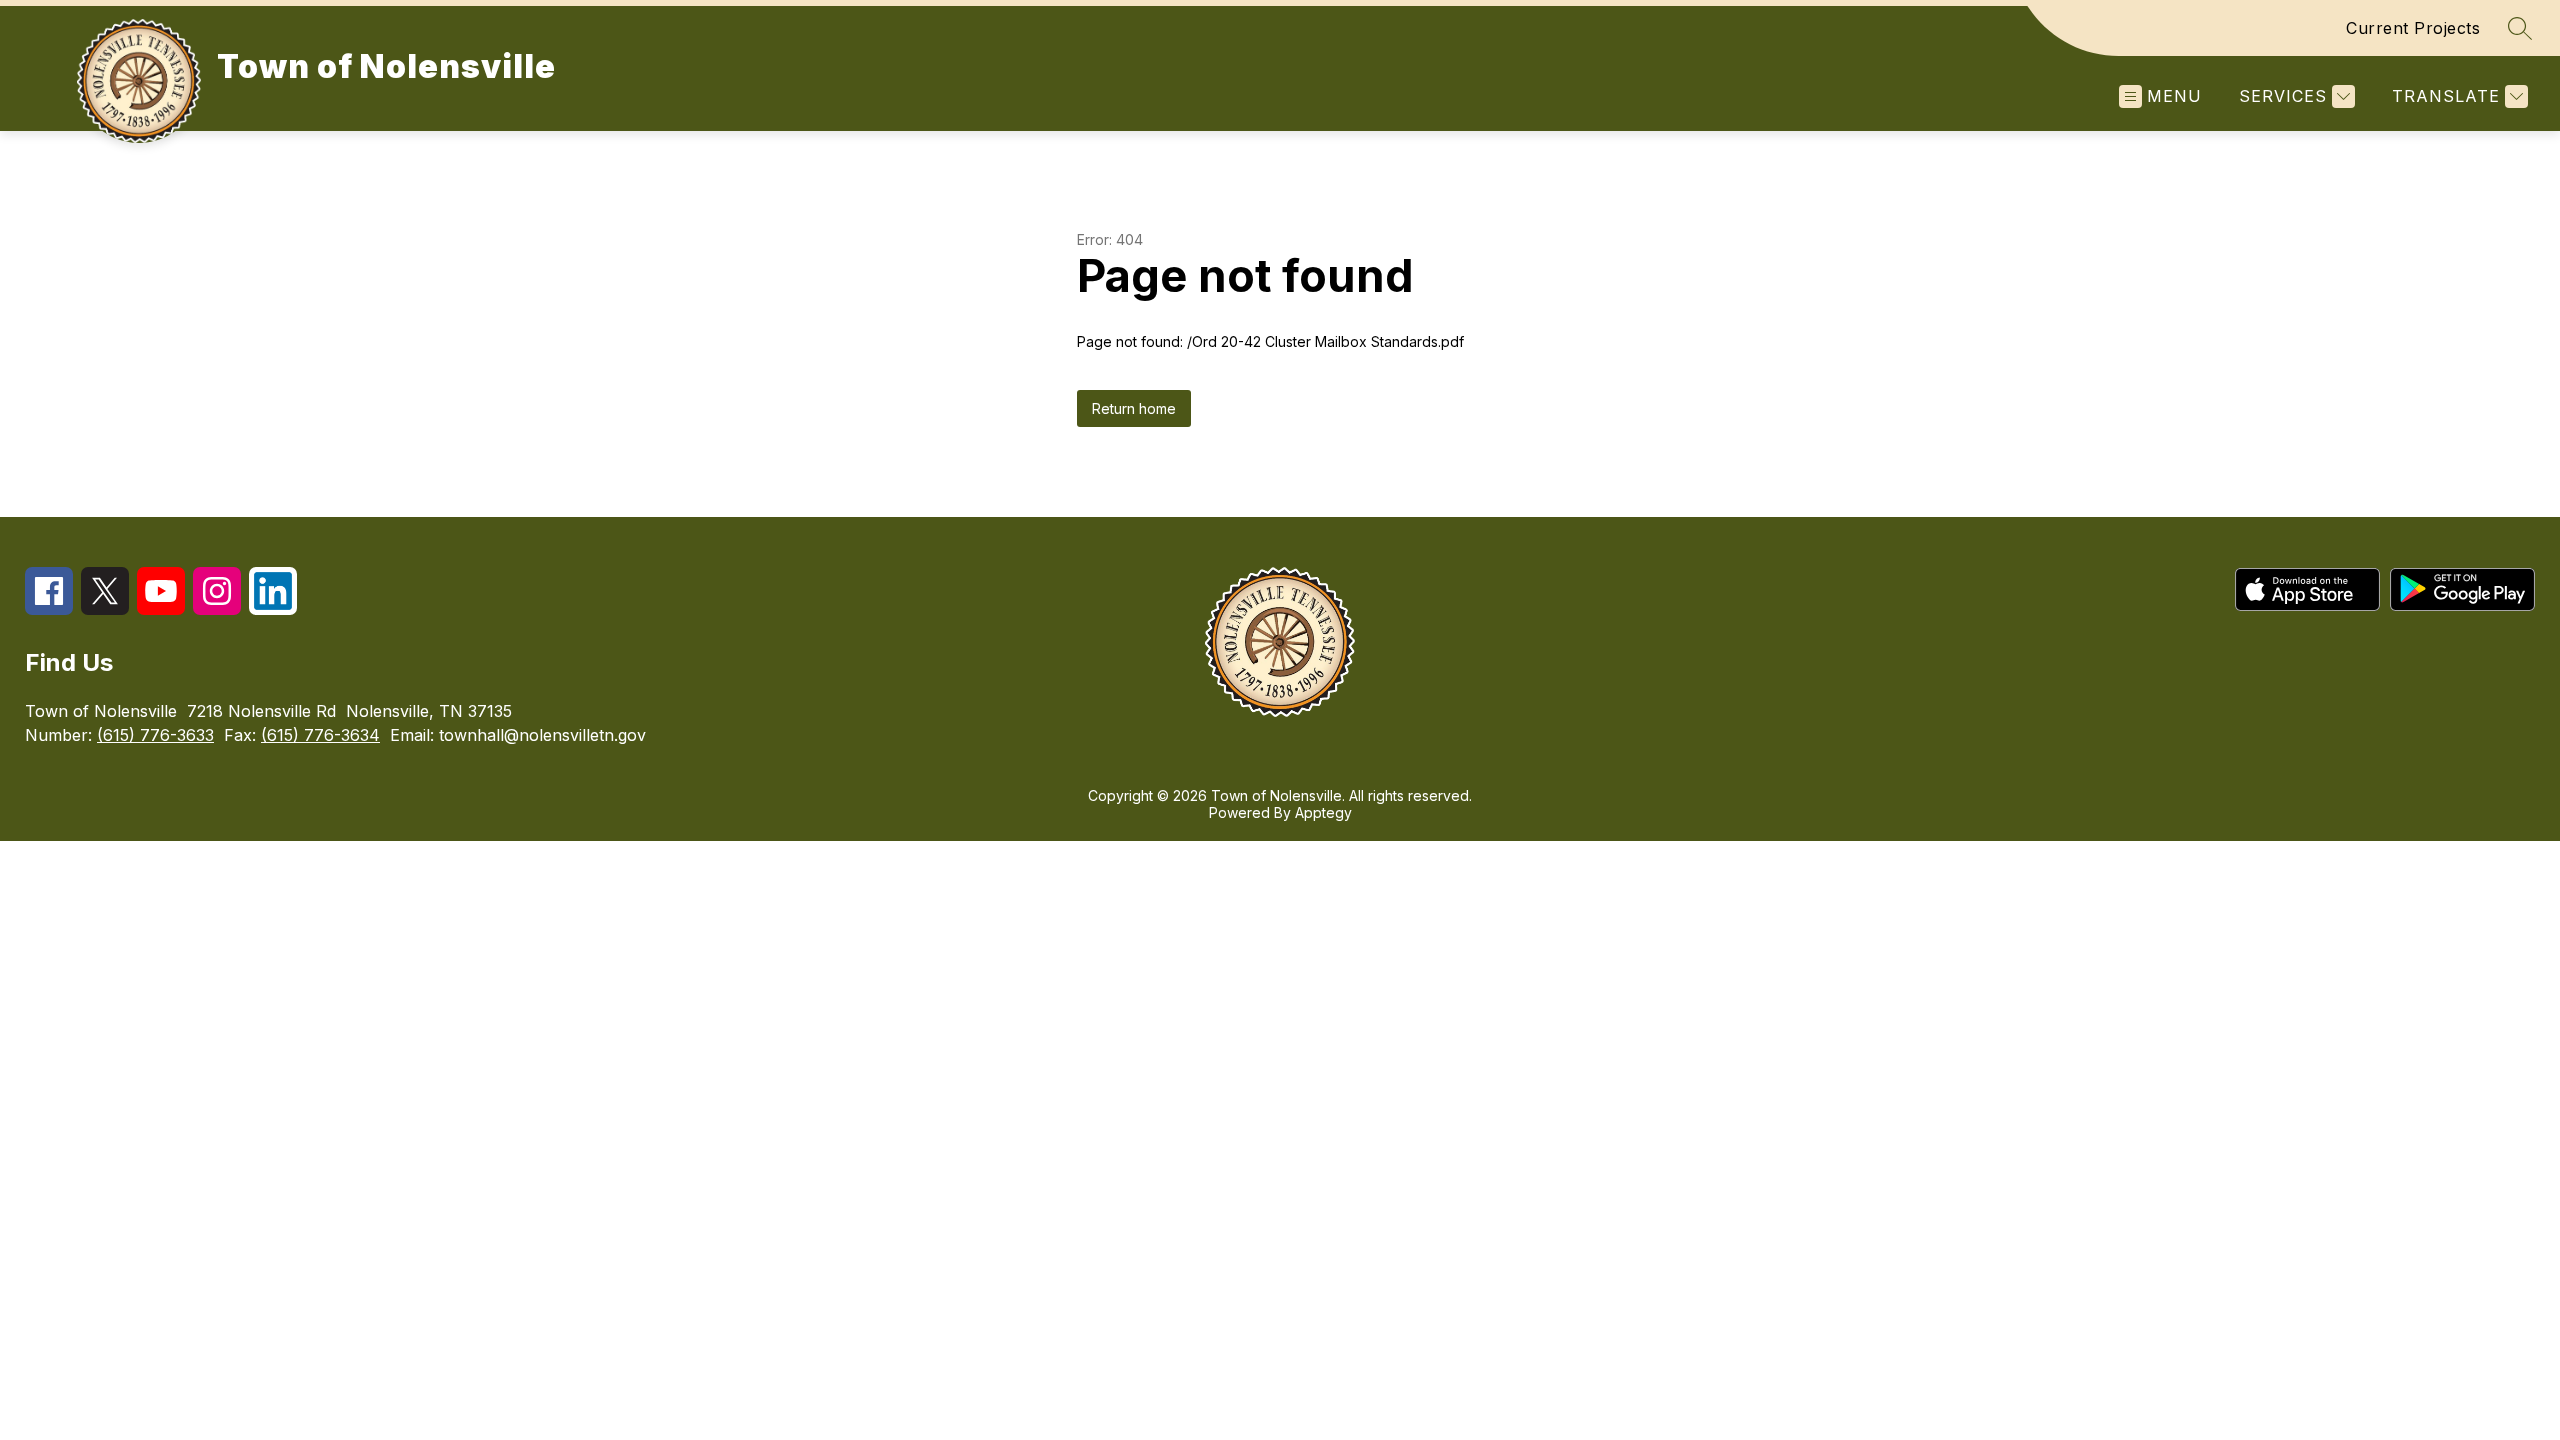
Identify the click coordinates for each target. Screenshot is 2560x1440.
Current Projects (2413, 28)
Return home (1134, 408)
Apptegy (1323, 812)
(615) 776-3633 (155, 735)
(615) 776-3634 (320, 735)
